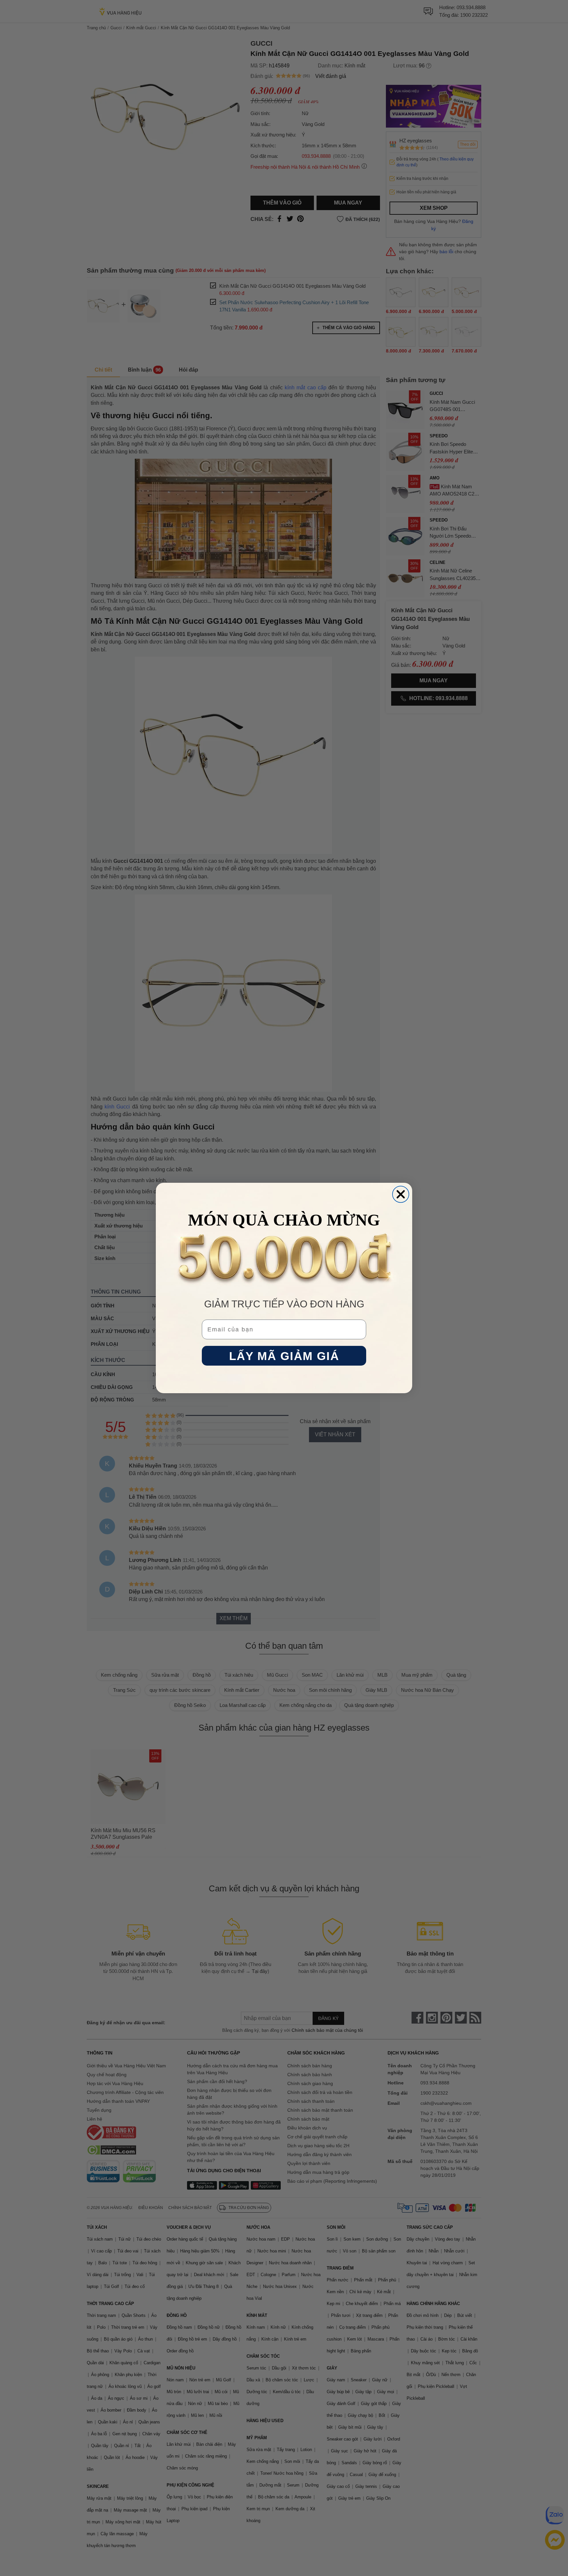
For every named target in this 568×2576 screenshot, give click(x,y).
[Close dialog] (401, 1194)
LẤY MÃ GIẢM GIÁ (284, 1356)
